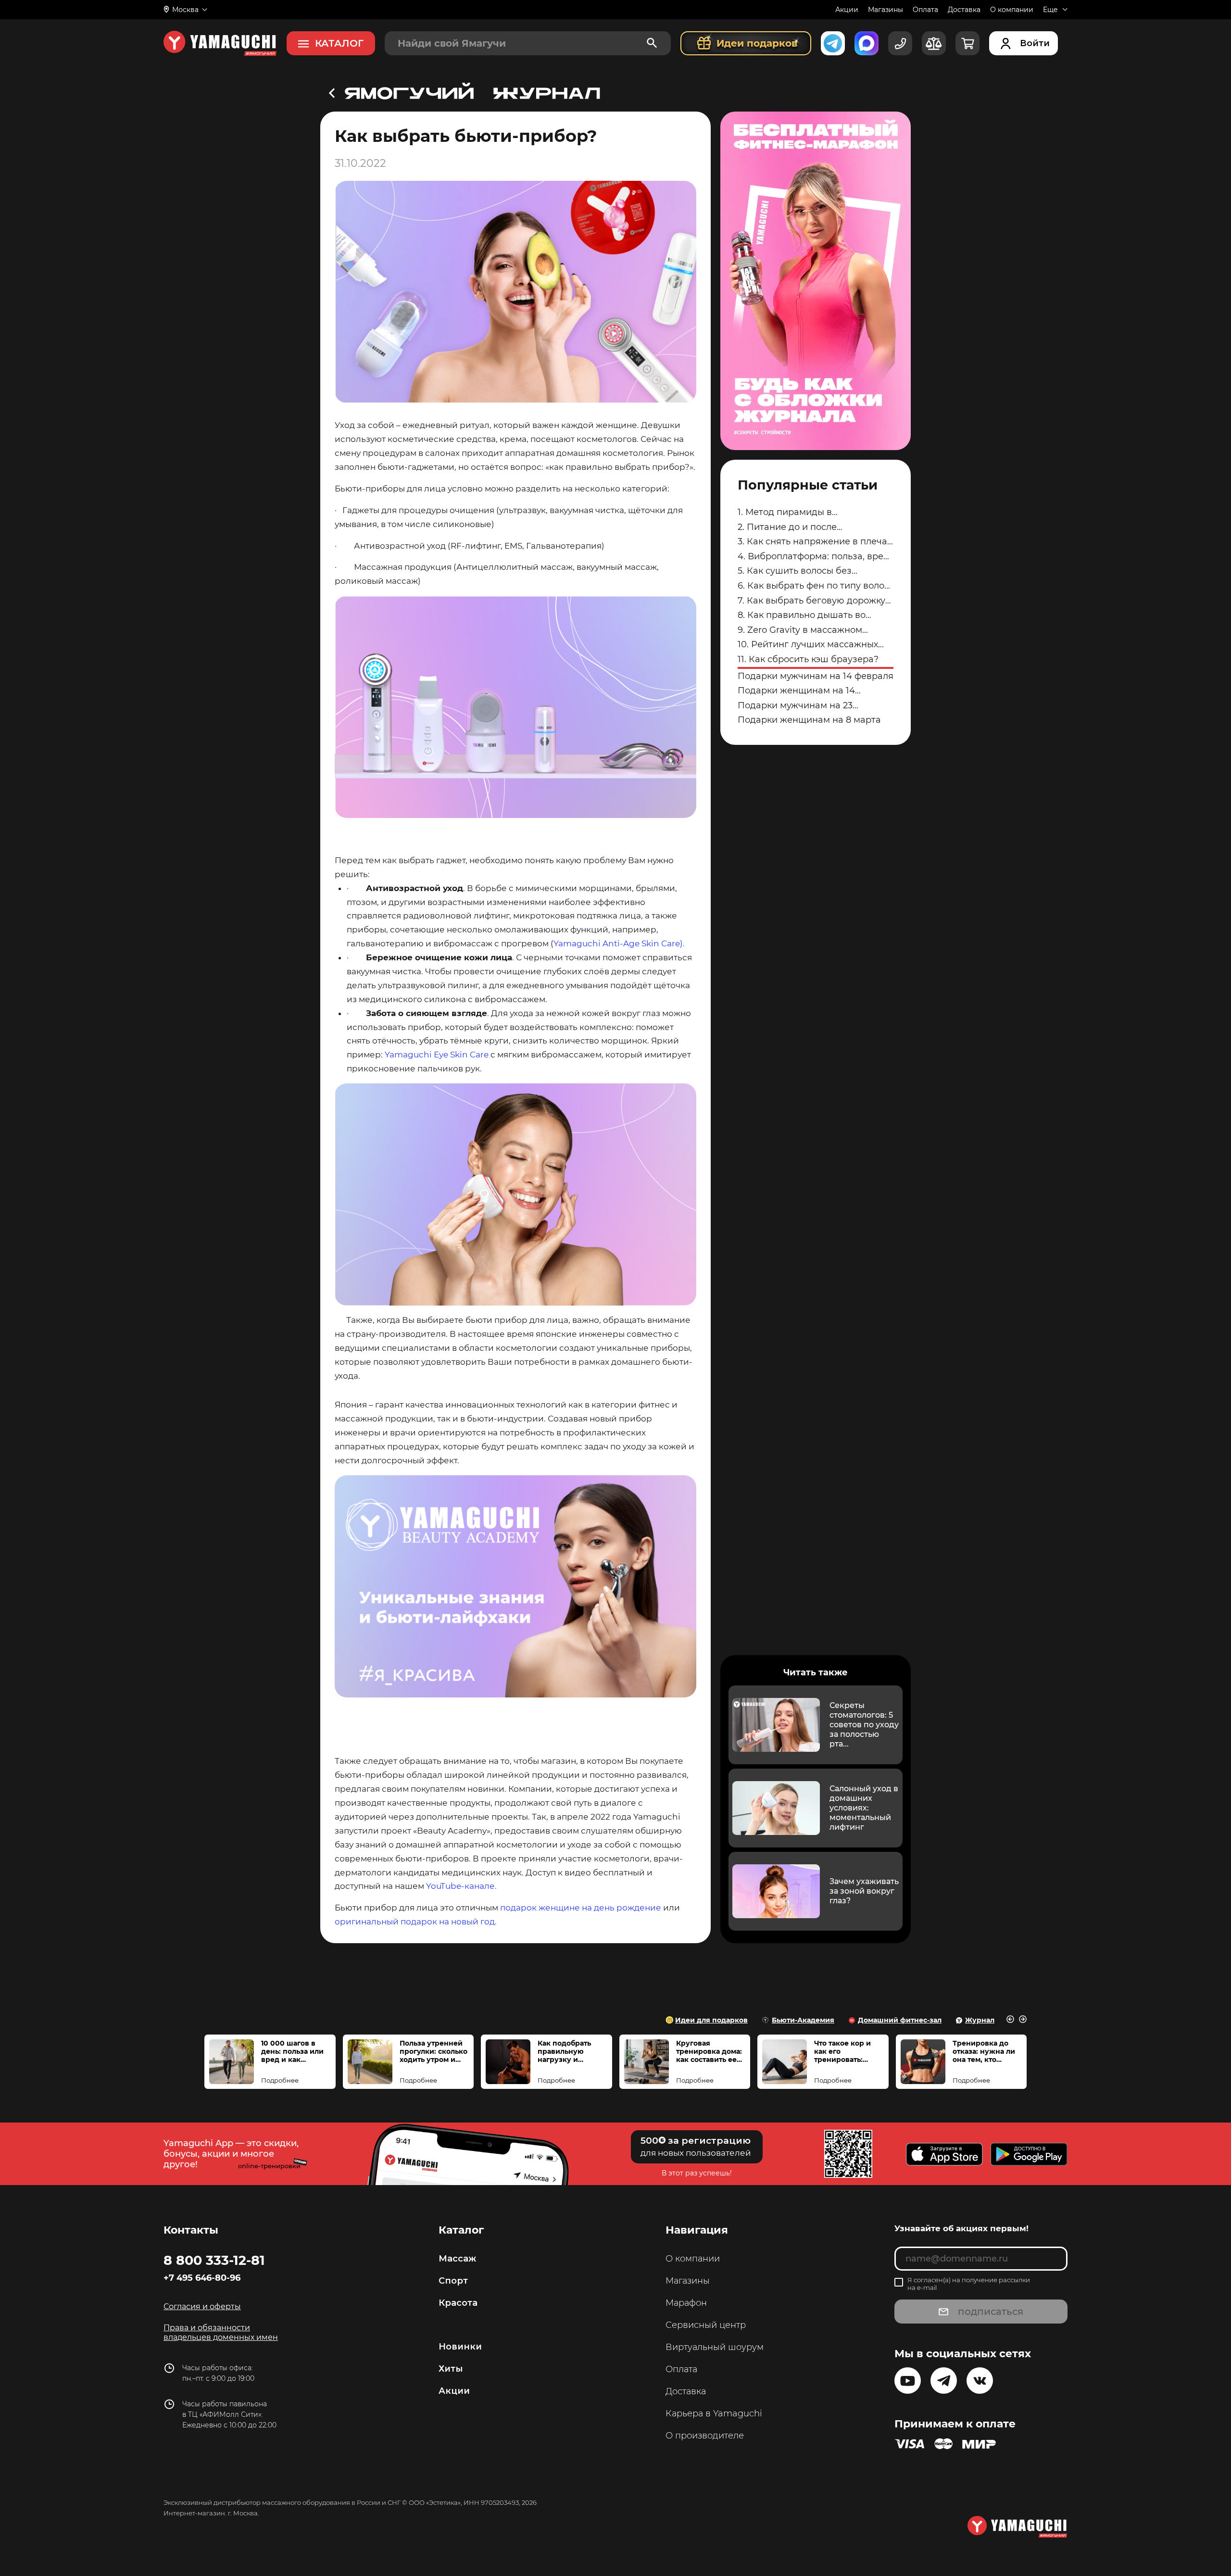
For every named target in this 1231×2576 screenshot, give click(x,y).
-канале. (462, 1886)
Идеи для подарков (711, 2020)
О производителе (705, 2436)
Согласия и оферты (202, 2306)
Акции (847, 10)
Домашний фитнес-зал (900, 2020)
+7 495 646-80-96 (202, 2278)
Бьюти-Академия (803, 2020)
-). (644, 943)
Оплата (925, 10)
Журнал (980, 2020)
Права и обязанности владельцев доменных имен (221, 2332)
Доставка (964, 10)
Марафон (686, 2303)
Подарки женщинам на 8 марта (809, 720)
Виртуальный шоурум (715, 2347)
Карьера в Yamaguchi (714, 2413)
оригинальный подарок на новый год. (416, 1922)
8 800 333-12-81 (214, 2260)
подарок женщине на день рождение (581, 1908)
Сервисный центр (706, 2325)
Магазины (886, 10)
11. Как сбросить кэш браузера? (808, 659)
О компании (1012, 10)
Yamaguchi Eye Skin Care (437, 1055)
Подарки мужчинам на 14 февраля (816, 676)
